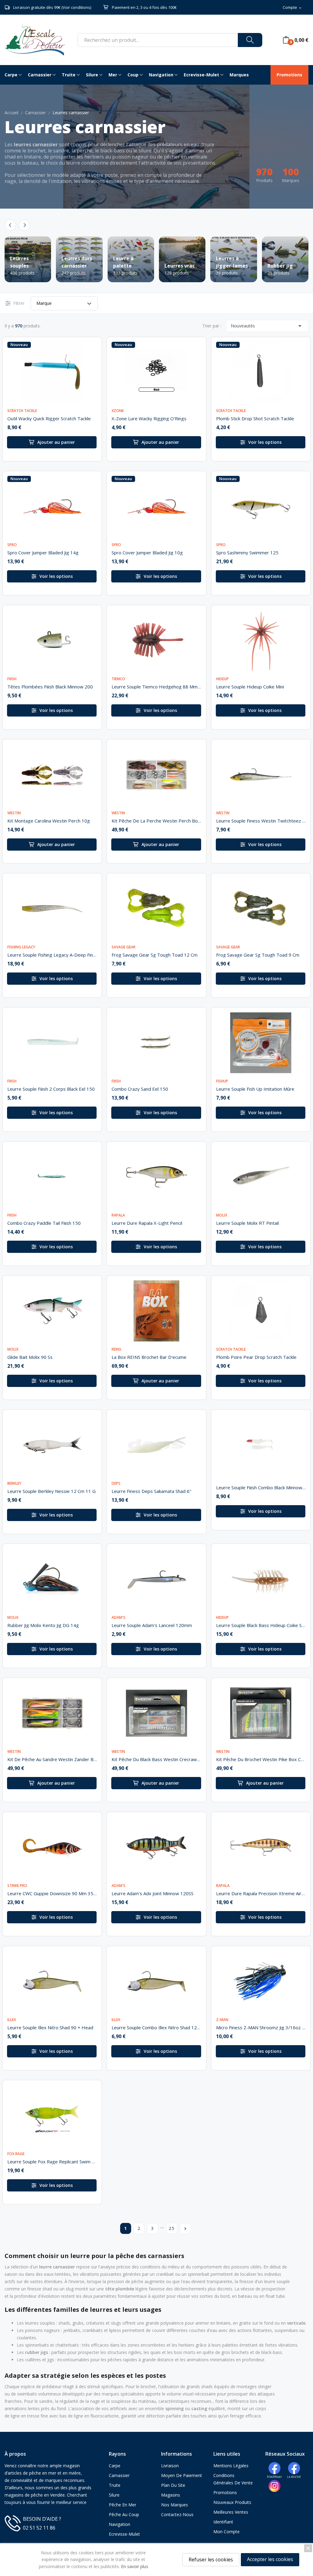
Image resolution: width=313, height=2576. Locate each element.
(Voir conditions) (76, 7)
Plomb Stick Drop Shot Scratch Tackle (255, 418)
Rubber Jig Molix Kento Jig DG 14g (43, 1625)
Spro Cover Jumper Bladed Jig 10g (147, 553)
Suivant (185, 2229)
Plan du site (173, 2485)
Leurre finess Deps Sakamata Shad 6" (151, 1491)
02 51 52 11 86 (39, 2528)
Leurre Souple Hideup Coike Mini (250, 687)
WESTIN (14, 813)
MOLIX (222, 1215)
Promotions (225, 2492)
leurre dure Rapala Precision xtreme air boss (261, 1893)
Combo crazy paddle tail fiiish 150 (44, 1223)
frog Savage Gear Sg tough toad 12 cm (155, 955)
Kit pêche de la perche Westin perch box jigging (156, 821)
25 (172, 2228)
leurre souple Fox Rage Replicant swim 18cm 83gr (52, 2162)
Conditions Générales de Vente (233, 2479)
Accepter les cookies (270, 2559)
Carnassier (119, 2475)
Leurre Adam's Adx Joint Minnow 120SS (153, 1893)
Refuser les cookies (211, 2560)
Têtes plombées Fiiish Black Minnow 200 (50, 687)
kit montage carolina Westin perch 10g (49, 821)
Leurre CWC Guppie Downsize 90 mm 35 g (52, 1893)
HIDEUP (222, 679)
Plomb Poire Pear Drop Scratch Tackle (256, 1357)
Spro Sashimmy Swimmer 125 (247, 553)
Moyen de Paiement (182, 2475)
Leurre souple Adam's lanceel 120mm (152, 1625)
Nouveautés (267, 326)
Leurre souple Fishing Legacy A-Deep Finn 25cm (52, 955)
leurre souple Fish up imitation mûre (255, 1089)
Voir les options (265, 442)
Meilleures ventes (231, 2512)
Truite (115, 2485)
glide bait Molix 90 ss (30, 1357)
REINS (116, 1349)
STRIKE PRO (17, 1886)
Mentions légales (231, 2466)
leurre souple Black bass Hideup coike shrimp (261, 1625)
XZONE (118, 411)
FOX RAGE (16, 2154)
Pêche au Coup (124, 2514)
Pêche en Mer (123, 2505)
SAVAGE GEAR (123, 947)
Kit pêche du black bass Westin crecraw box (156, 1759)
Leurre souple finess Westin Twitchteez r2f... (261, 821)
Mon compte (226, 2532)
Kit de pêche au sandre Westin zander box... (52, 1759)
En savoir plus (135, 2566)
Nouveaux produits (232, 2502)
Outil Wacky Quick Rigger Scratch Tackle (49, 418)
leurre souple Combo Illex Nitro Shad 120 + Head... (156, 2027)
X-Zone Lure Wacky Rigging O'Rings (149, 418)
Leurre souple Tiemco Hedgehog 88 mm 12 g (156, 687)
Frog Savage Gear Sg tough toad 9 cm (258, 955)
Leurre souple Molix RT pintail (247, 1223)
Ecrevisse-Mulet (124, 2534)
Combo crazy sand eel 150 (140, 1089)
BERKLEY (14, 1483)
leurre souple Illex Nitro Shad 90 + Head (50, 2027)
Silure (114, 2495)
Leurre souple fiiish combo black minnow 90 (261, 1487)
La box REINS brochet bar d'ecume (149, 1357)
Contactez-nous (177, 2514)
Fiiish (12, 679)
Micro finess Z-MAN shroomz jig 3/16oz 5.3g (261, 2027)
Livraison (170, 2466)
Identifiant (223, 2522)
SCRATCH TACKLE (22, 411)
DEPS (116, 1483)
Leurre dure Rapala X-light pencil (147, 1223)
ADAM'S (118, 1618)
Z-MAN (222, 2020)
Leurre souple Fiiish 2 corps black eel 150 (51, 1089)
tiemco (118, 679)
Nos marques (175, 2505)
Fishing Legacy (21, 947)
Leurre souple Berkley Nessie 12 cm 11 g (52, 1491)
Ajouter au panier (56, 442)
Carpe (115, 2466)
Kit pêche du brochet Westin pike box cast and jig (261, 1759)
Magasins (171, 2495)
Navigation (120, 2524)
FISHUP (222, 1081)
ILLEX (12, 2020)
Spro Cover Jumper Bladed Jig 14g (43, 553)
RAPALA (118, 1215)
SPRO (12, 545)
